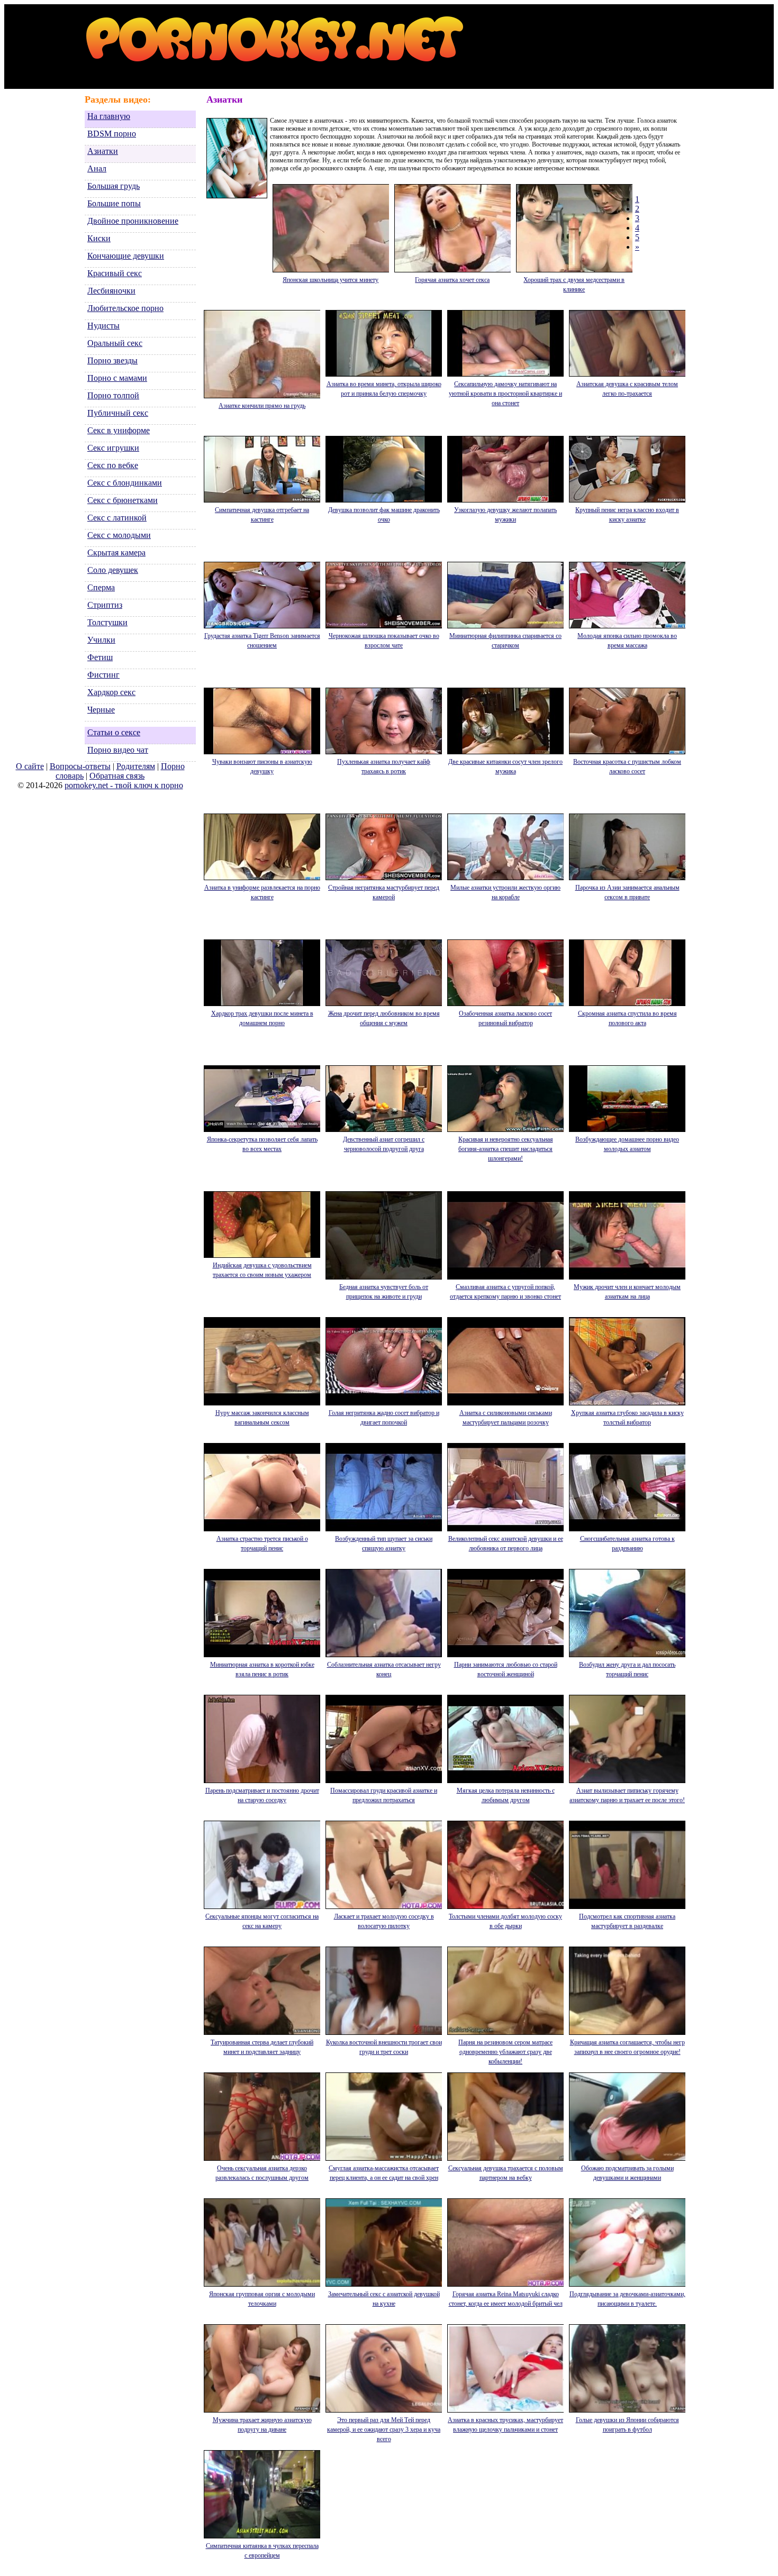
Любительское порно (125, 308)
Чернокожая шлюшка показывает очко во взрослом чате (384, 641)
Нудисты (103, 326)
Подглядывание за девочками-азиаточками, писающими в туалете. (627, 2299)
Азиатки (103, 151)
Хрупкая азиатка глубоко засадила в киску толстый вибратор (627, 1418)
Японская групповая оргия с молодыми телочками (262, 2299)
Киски (99, 238)
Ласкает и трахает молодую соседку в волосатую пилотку (384, 1921)
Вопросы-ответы (80, 766)
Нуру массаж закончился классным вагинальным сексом (262, 1418)
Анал (97, 168)
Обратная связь (117, 776)
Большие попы (114, 203)
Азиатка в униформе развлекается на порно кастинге (262, 892)
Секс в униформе (119, 430)
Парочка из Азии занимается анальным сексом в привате (627, 892)
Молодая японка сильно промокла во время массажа (627, 641)
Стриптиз (105, 605)
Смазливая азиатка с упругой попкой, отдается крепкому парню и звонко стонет (505, 1292)
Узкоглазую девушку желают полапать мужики (505, 515)
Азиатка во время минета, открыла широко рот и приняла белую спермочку (384, 389)
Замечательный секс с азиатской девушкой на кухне (384, 2299)
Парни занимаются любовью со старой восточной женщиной (506, 1669)
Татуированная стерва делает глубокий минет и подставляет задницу (262, 2047)
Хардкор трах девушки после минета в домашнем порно (262, 1018)
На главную (109, 116)
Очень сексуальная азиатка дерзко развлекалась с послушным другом (262, 2173)
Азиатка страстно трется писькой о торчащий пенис (262, 1543)
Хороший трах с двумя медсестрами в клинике (574, 285)
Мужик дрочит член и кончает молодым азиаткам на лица (627, 1292)
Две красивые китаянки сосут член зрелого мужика (505, 766)
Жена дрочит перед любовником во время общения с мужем (384, 1018)
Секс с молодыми (119, 535)
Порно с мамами (117, 378)
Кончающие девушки (126, 256)
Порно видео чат (118, 750)
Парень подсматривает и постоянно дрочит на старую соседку (262, 1795)
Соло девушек (113, 570)
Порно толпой (113, 395)
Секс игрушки (113, 448)
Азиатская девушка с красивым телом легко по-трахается (627, 389)
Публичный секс (118, 413)
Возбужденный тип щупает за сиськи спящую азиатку (384, 1543)
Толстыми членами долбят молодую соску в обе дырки (505, 1921)
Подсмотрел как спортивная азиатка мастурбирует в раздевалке (627, 1921)
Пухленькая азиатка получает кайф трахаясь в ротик (384, 766)
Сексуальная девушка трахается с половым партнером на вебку (506, 2173)
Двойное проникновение (133, 221)
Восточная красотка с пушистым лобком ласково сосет (627, 766)
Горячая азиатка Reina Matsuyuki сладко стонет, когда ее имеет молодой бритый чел (506, 2299)
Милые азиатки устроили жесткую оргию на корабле (505, 892)
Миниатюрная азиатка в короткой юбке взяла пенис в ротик (262, 1669)
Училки (101, 640)
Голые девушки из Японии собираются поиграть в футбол (627, 2425)
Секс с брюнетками (123, 500)
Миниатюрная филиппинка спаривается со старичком (505, 641)
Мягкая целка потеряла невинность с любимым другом (506, 1795)
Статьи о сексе (114, 732)
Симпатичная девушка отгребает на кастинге (262, 515)
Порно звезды (112, 360)
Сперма (101, 587)
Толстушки (107, 622)
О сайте (30, 766)
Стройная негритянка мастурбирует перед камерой (384, 892)
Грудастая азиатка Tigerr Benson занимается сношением (262, 641)
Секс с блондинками (125, 483)
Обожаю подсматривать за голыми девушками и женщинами (627, 2173)
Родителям (136, 766)
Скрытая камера (116, 552)
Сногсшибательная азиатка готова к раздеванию (627, 1543)
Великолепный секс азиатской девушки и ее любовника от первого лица (506, 1543)
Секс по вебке (113, 465)
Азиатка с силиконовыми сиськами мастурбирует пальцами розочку (506, 1418)
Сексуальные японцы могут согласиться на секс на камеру (262, 1921)
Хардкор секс (111, 692)
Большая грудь (114, 186)
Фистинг (103, 675)
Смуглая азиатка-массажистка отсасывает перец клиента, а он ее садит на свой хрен (384, 2173)
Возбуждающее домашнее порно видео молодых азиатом (627, 1144)
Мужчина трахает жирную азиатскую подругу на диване (262, 2425)
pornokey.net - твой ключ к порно (124, 785)
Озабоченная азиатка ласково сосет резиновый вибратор (505, 1018)
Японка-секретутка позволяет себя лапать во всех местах (262, 1144)
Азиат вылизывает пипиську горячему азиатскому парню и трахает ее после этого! (627, 1795)
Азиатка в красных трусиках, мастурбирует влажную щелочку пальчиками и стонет (505, 2425)
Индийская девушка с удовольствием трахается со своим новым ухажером (262, 1270)
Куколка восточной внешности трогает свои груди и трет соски (384, 2047)
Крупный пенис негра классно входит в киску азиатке (627, 515)
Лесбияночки (111, 291)
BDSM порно (112, 134)
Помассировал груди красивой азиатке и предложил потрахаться (384, 1795)
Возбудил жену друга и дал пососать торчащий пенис (627, 1669)
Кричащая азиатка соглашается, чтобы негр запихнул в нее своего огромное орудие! (627, 2047)
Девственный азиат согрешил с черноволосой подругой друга (384, 1144)
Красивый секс (115, 273)
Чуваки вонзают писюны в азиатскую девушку (262, 766)
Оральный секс (115, 343)
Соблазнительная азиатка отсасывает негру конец (384, 1669)
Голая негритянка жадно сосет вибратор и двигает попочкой (384, 1418)
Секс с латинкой (117, 518)
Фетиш (100, 657)
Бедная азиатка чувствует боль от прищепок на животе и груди (384, 1292)
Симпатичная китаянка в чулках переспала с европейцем (262, 2551)
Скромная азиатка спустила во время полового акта (627, 1018)
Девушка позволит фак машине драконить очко (384, 515)
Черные (101, 710)
